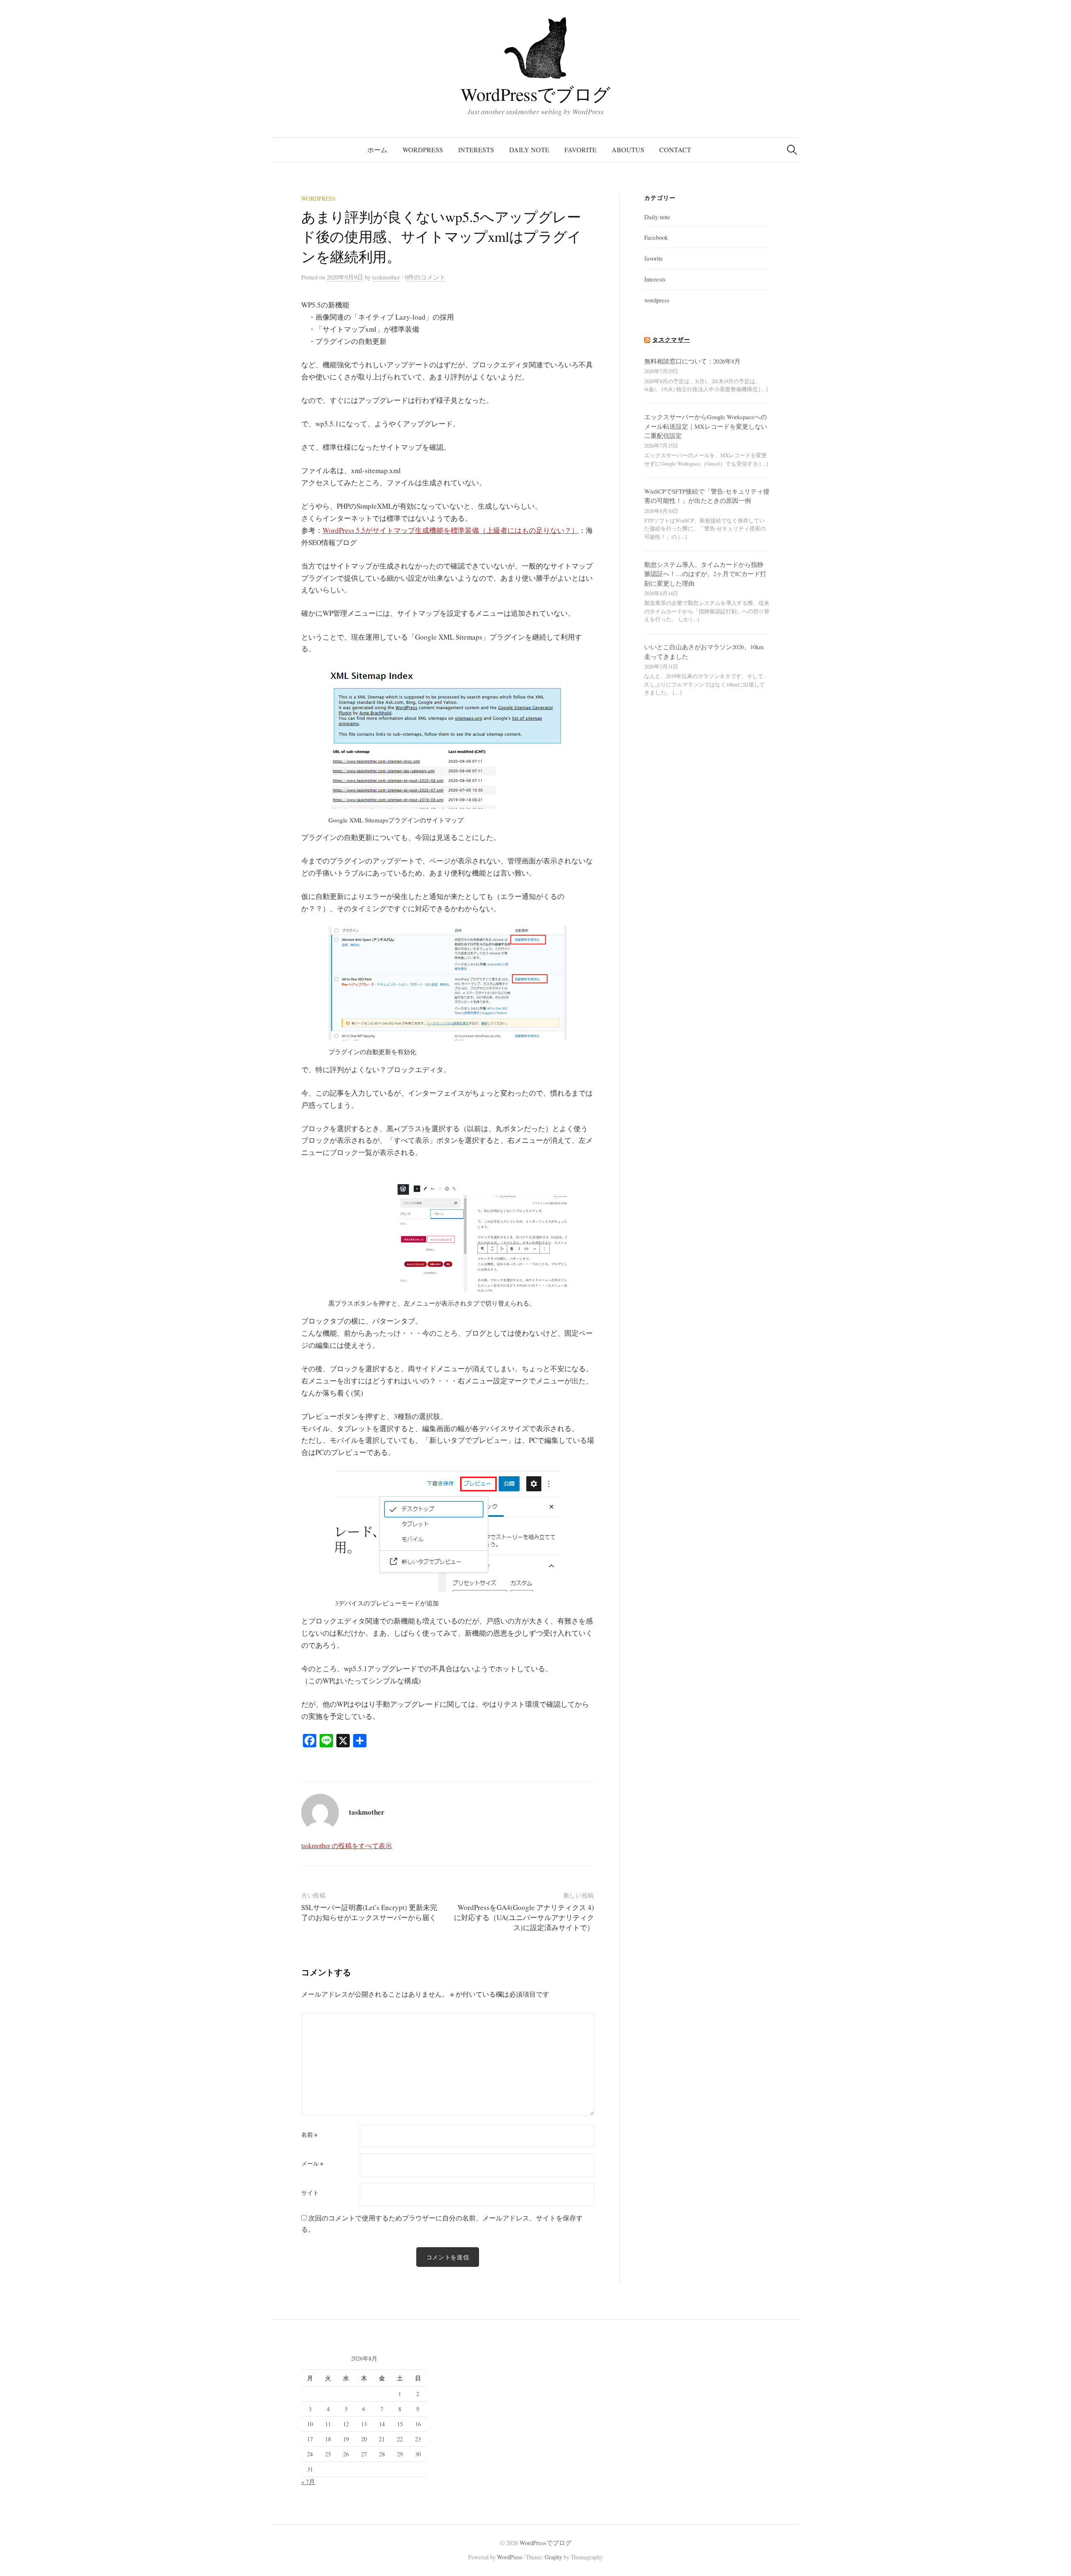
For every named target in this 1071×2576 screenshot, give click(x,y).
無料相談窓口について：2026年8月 (692, 361)
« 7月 (308, 2481)
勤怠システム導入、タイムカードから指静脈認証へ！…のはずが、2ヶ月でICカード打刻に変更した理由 (705, 574)
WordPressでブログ (535, 94)
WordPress (510, 2557)
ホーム (377, 150)
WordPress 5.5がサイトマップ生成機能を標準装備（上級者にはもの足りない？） (451, 530)
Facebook (656, 237)
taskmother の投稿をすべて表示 (347, 1845)
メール (312, 2164)
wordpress (423, 150)
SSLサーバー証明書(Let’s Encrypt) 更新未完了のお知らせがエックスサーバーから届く (369, 1912)
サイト (310, 2193)
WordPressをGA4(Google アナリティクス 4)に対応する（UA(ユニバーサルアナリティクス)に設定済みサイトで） (524, 1917)
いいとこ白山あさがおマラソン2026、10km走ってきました (704, 651)
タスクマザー (671, 339)
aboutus (628, 150)
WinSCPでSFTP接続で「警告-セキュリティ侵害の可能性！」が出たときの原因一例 (707, 496)
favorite (580, 150)
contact (675, 150)
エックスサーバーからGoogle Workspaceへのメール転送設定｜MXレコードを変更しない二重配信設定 (706, 426)
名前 (309, 2135)
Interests (476, 150)
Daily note (529, 150)
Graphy (553, 2557)
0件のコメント (425, 277)
